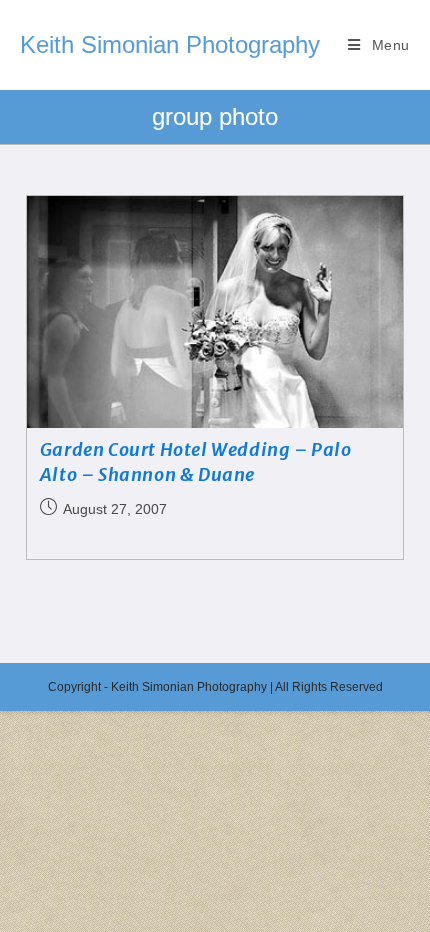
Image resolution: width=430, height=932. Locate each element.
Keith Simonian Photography (170, 44)
